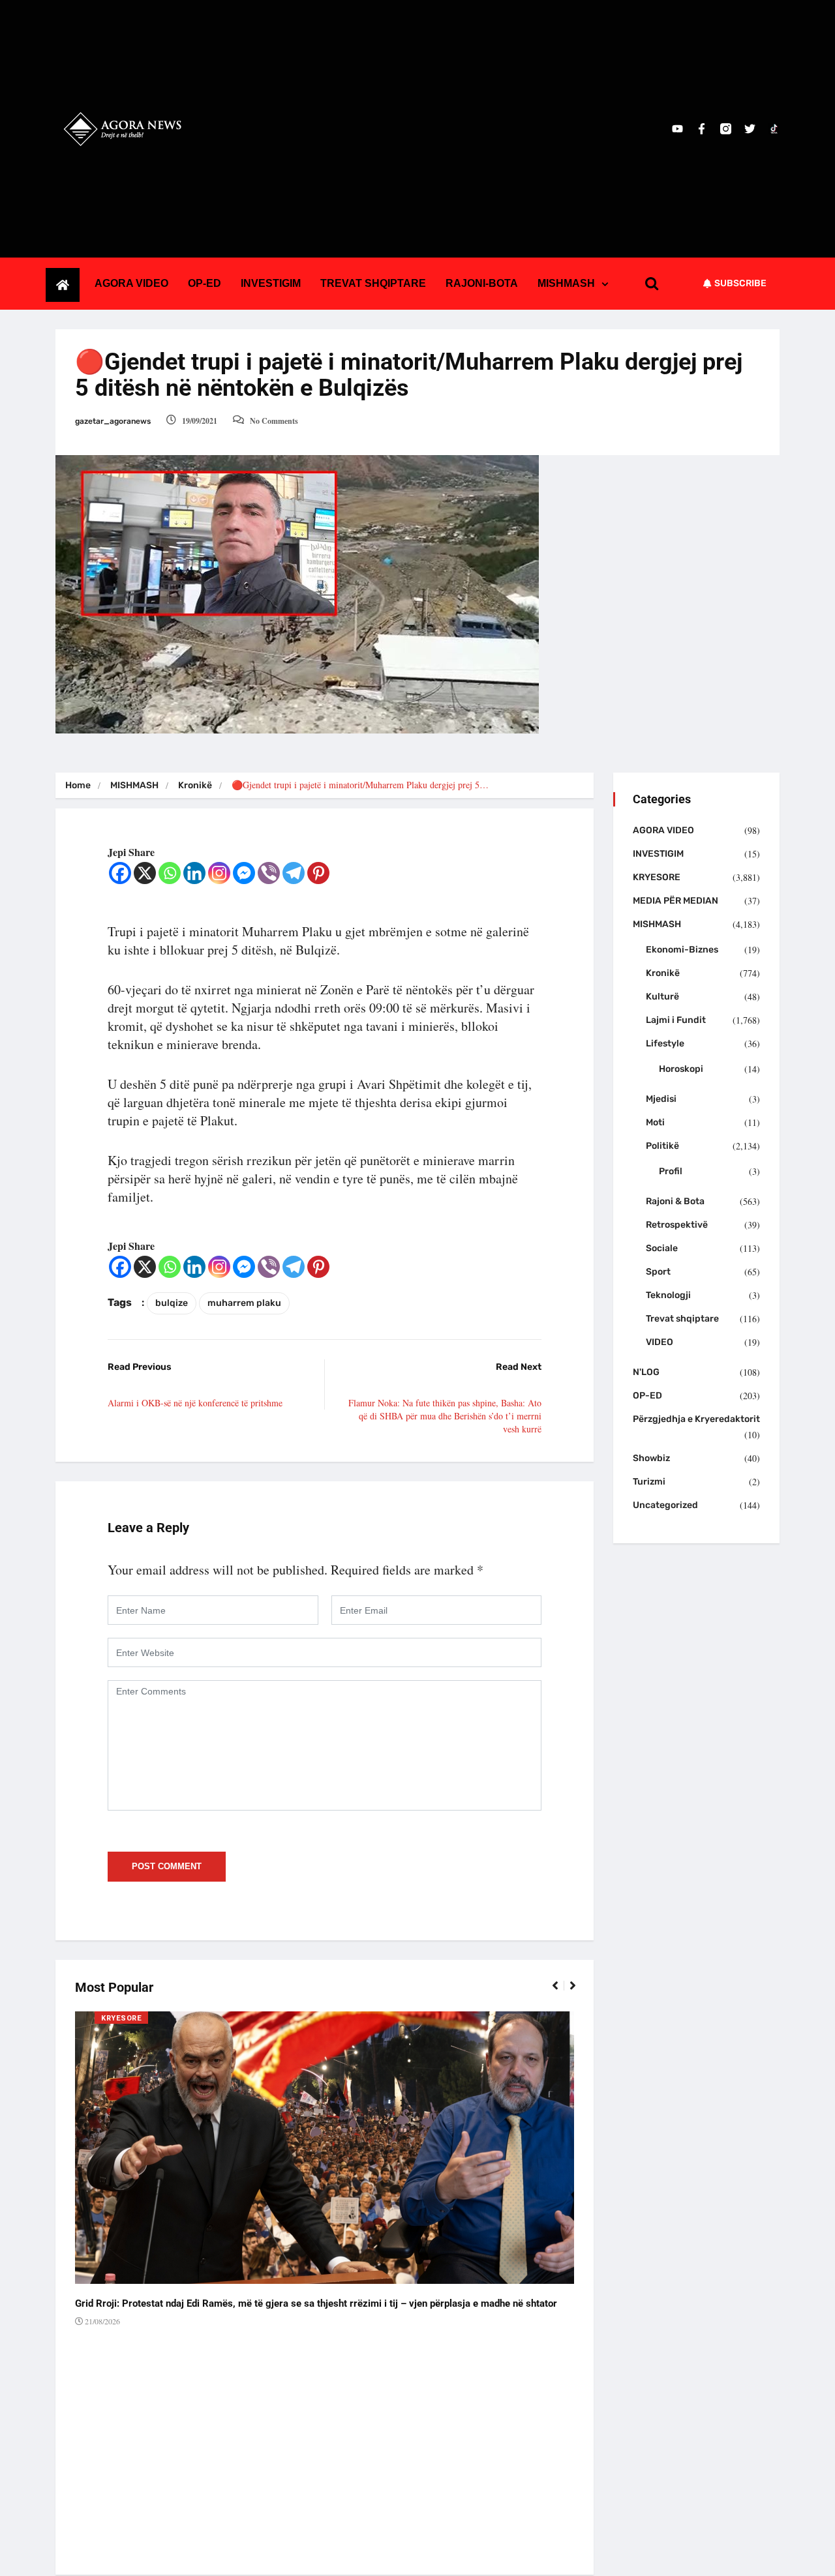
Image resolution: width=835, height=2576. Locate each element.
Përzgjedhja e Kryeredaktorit (696, 1419)
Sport (658, 1272)
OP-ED (205, 283)
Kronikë (195, 785)
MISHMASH (566, 283)
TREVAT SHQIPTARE (373, 283)
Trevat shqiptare (682, 1319)
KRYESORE (121, 2018)
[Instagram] (219, 873)
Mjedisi (661, 1099)
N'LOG (646, 1372)
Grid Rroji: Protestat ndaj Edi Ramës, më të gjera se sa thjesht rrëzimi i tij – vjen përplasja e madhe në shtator (316, 2303)
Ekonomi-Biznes (682, 950)
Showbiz (651, 1458)
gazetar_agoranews (113, 421)
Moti (655, 1122)
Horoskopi (681, 1069)
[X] (145, 873)
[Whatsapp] (170, 873)
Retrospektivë (677, 1225)
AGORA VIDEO (131, 283)
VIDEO (660, 1342)
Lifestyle (665, 1044)
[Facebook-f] (702, 129)
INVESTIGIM (271, 283)
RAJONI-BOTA (482, 283)
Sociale (662, 1248)
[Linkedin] (194, 873)
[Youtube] (677, 129)
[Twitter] (750, 129)
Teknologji (668, 1295)
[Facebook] (120, 873)
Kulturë (662, 997)
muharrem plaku (244, 1303)
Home (78, 785)
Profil (671, 1171)
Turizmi (649, 1482)
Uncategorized (665, 1505)
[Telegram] (294, 873)
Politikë (662, 1146)
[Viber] (269, 873)
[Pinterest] (318, 873)
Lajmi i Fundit (676, 1020)
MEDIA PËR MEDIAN (676, 901)
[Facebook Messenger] (244, 873)
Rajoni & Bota (675, 1201)
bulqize (172, 1303)
